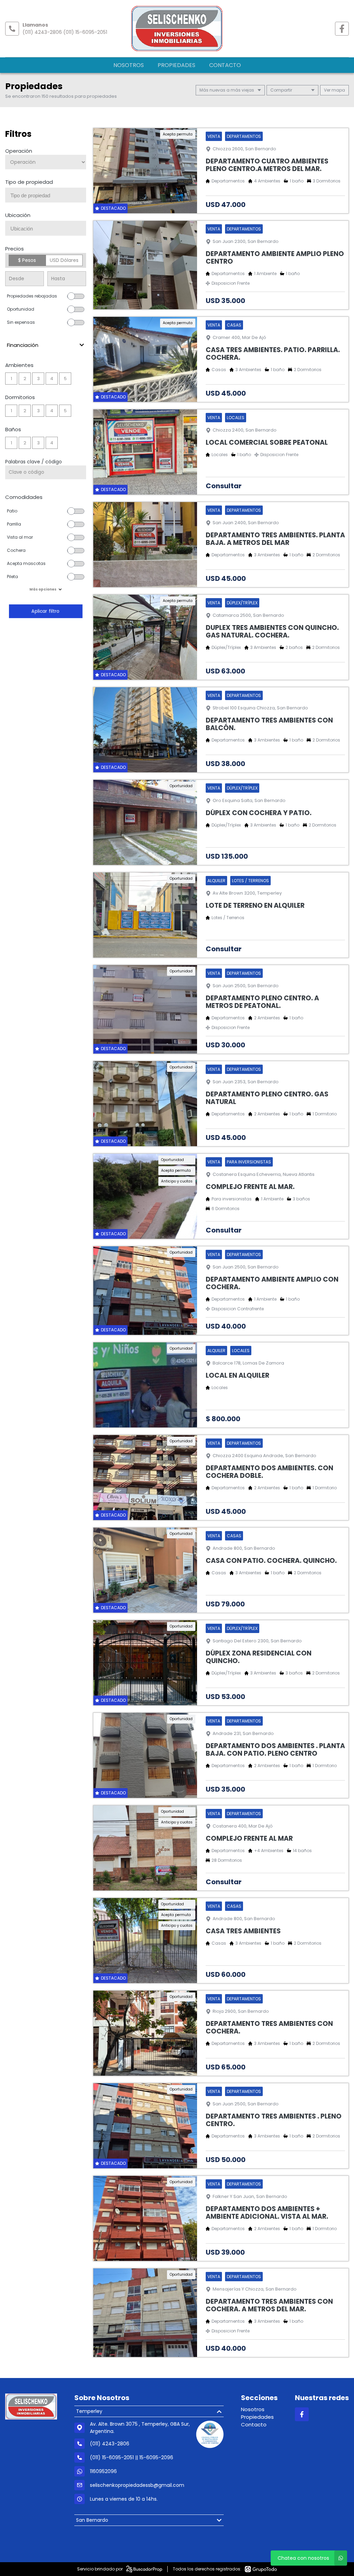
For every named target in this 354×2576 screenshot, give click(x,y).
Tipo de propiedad (29, 182)
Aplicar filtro (46, 611)
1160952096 (103, 2471)
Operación (19, 151)
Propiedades (176, 65)
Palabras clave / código (34, 462)
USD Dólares (64, 260)
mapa (338, 90)
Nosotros (129, 65)
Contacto (225, 65)
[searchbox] (48, 196)
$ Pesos (27, 260)
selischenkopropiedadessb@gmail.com (137, 2485)
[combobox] (46, 195)
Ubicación (18, 215)
